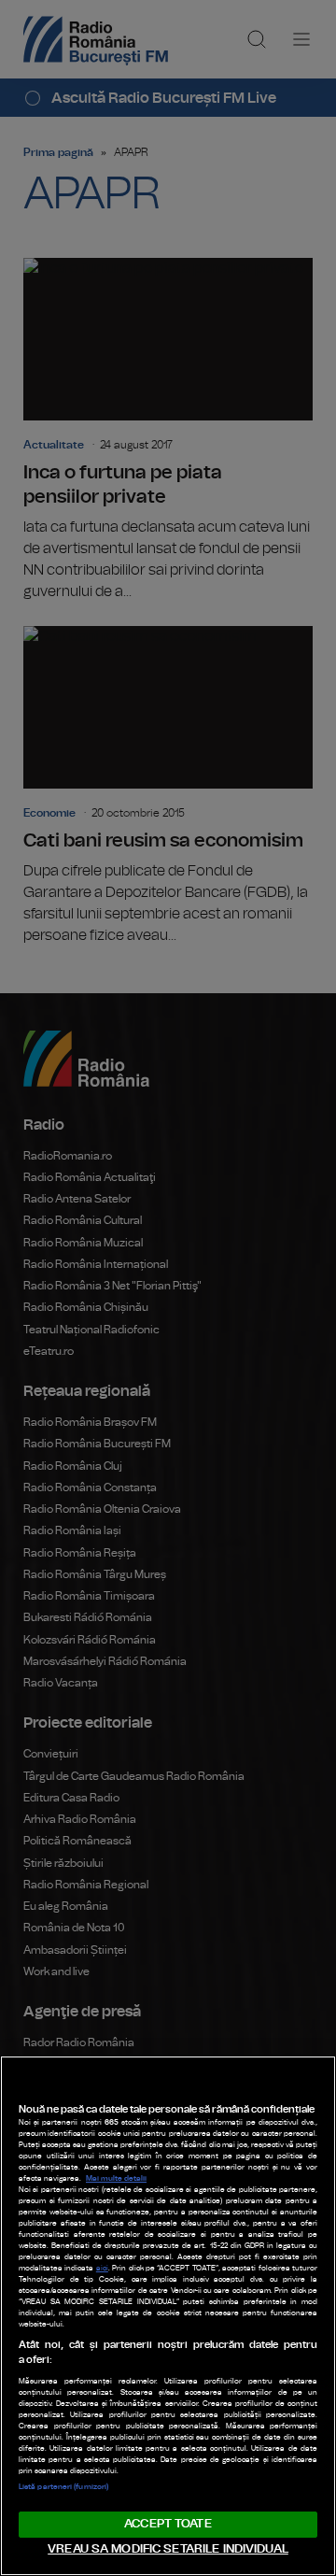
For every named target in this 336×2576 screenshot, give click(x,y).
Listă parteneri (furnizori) (63, 2487)
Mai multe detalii (116, 2179)
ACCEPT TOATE (168, 2524)
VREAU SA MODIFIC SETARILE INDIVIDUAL (168, 2549)
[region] (168, 2316)
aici (102, 2269)
